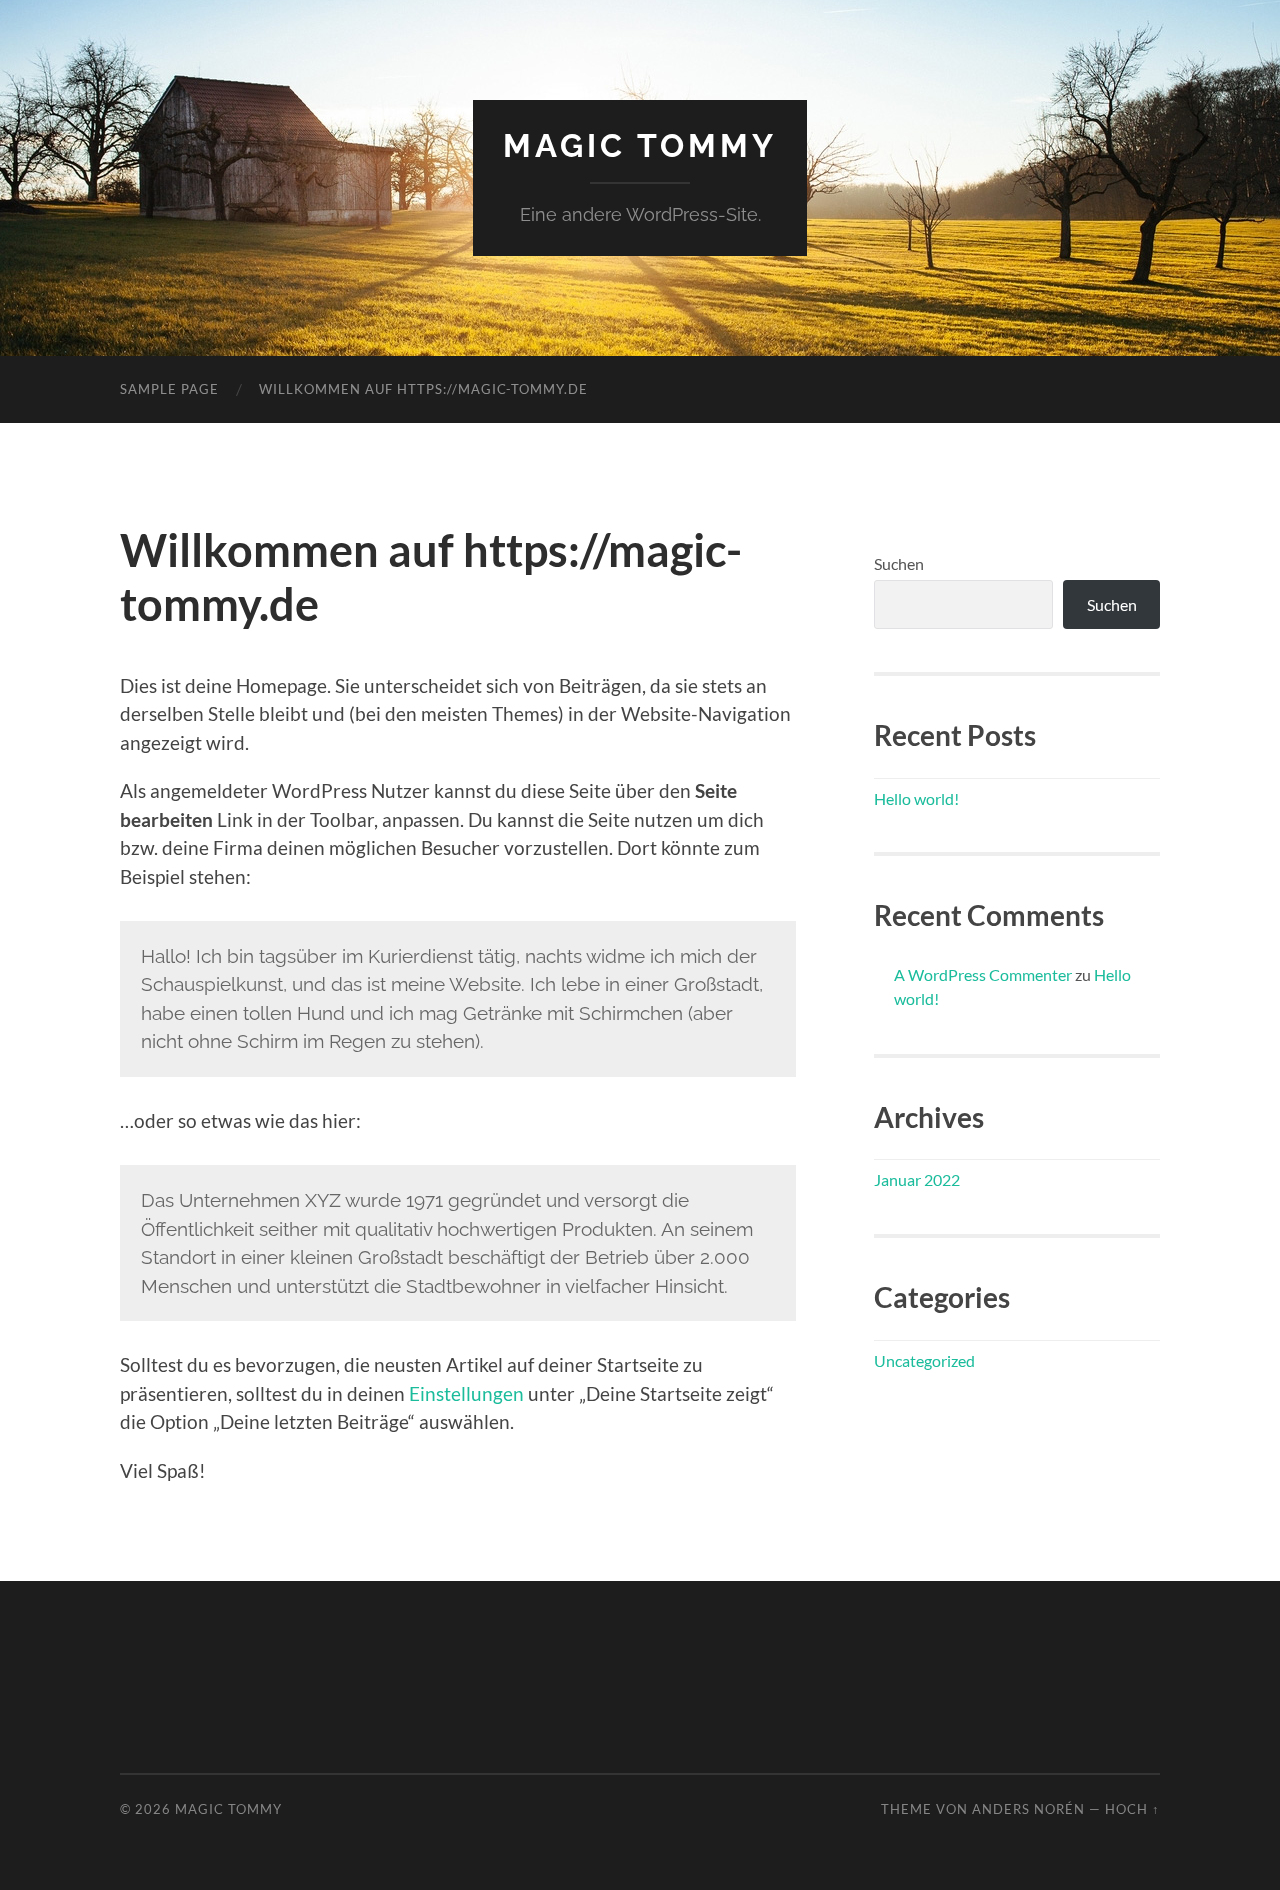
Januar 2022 (917, 1179)
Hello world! (916, 798)
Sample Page (169, 389)
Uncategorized (924, 1360)
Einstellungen (466, 1393)
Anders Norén (1028, 1809)
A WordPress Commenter (983, 974)
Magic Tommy (640, 145)
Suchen (899, 563)
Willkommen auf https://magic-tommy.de (423, 389)
